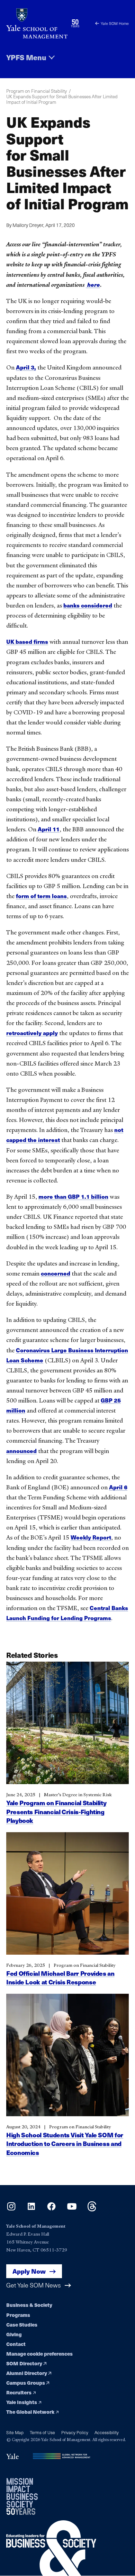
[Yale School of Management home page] (37, 23)
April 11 (49, 829)
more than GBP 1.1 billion (73, 1196)
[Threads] (92, 2209)
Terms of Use (42, 2432)
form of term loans (41, 896)
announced (21, 1451)
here (93, 285)
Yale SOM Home (115, 23)
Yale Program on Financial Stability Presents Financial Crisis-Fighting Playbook (56, 1812)
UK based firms (27, 642)
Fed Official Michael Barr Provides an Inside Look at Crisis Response (60, 1978)
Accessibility (107, 2432)
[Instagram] (11, 2209)
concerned (56, 1273)
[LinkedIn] (31, 2209)
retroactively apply (32, 1033)
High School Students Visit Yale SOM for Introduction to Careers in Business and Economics (65, 2144)
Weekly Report (91, 1537)
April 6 (118, 1487)
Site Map (15, 2432)
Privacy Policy (75, 2432)
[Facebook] (51, 2209)
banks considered (88, 605)
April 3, (26, 367)
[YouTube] (72, 2209)
